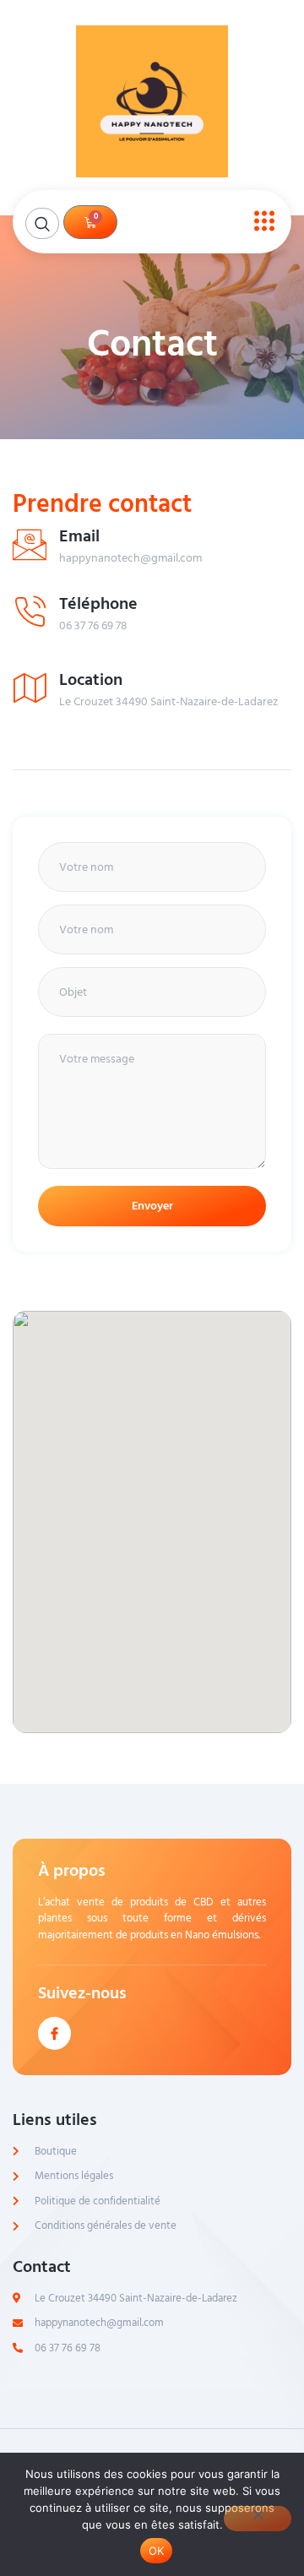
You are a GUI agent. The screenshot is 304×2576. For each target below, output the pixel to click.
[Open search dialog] (42, 223)
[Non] (258, 2519)
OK (157, 2551)
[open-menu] (260, 222)
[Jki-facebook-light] (54, 2033)
